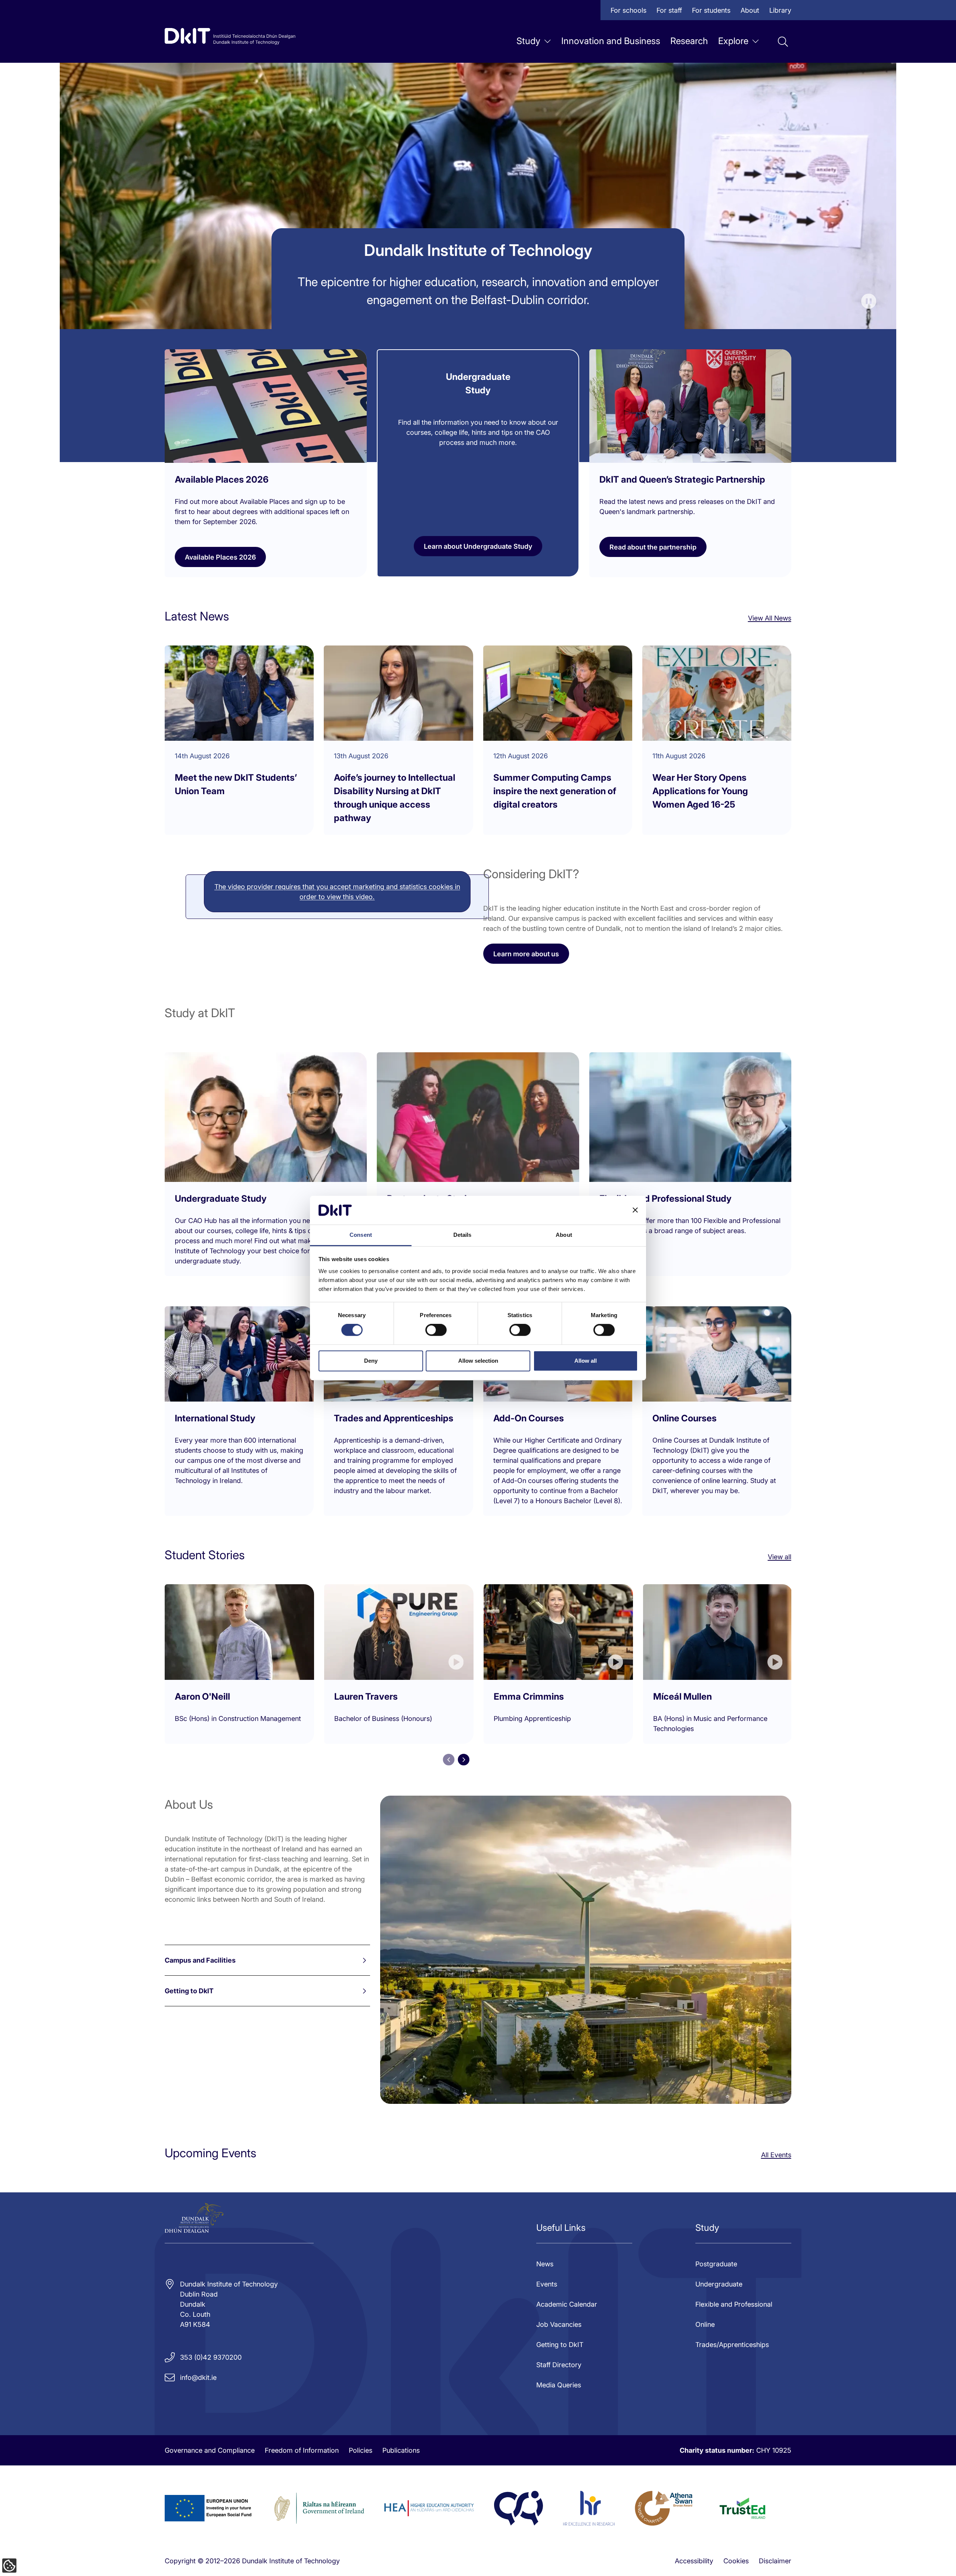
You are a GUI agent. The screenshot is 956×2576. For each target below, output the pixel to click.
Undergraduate (719, 2284)
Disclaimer (775, 2561)
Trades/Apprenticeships (732, 2345)
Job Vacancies (559, 2324)
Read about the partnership (653, 547)
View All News (770, 618)
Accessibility (694, 2561)
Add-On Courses (529, 1418)
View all (780, 1557)
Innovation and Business (611, 41)
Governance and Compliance (210, 2450)
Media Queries (559, 2385)
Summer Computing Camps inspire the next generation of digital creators (555, 791)
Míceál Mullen (682, 1696)
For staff (669, 10)
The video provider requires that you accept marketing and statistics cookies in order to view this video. (337, 892)
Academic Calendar (567, 2304)
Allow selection (478, 1361)
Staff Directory (559, 2365)
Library (780, 10)
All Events (776, 2155)
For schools (628, 10)
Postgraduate (716, 2264)
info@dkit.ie (198, 2377)
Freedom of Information (302, 2450)
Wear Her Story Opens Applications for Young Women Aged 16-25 (700, 791)
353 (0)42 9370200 (211, 2357)
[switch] (436, 1330)
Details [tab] (463, 1235)
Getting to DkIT (189, 1991)
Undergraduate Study (221, 1199)
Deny (371, 1361)
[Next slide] (464, 1760)
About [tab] (564, 1235)
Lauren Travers (366, 1696)
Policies (361, 2450)
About (750, 10)
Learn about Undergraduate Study (478, 546)
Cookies (736, 2561)
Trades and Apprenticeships (394, 1418)
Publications (401, 2450)
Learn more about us (526, 954)
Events (547, 2284)
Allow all (586, 1361)
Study (528, 41)
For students (711, 10)
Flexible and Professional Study (665, 1199)
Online (705, 2324)
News (545, 2264)
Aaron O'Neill (202, 1696)
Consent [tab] (361, 1235)
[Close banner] (635, 1210)
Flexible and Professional (734, 2304)
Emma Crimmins (529, 1696)
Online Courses (685, 1418)
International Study (215, 1418)
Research (689, 41)
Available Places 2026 (220, 557)
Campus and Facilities (200, 1960)
